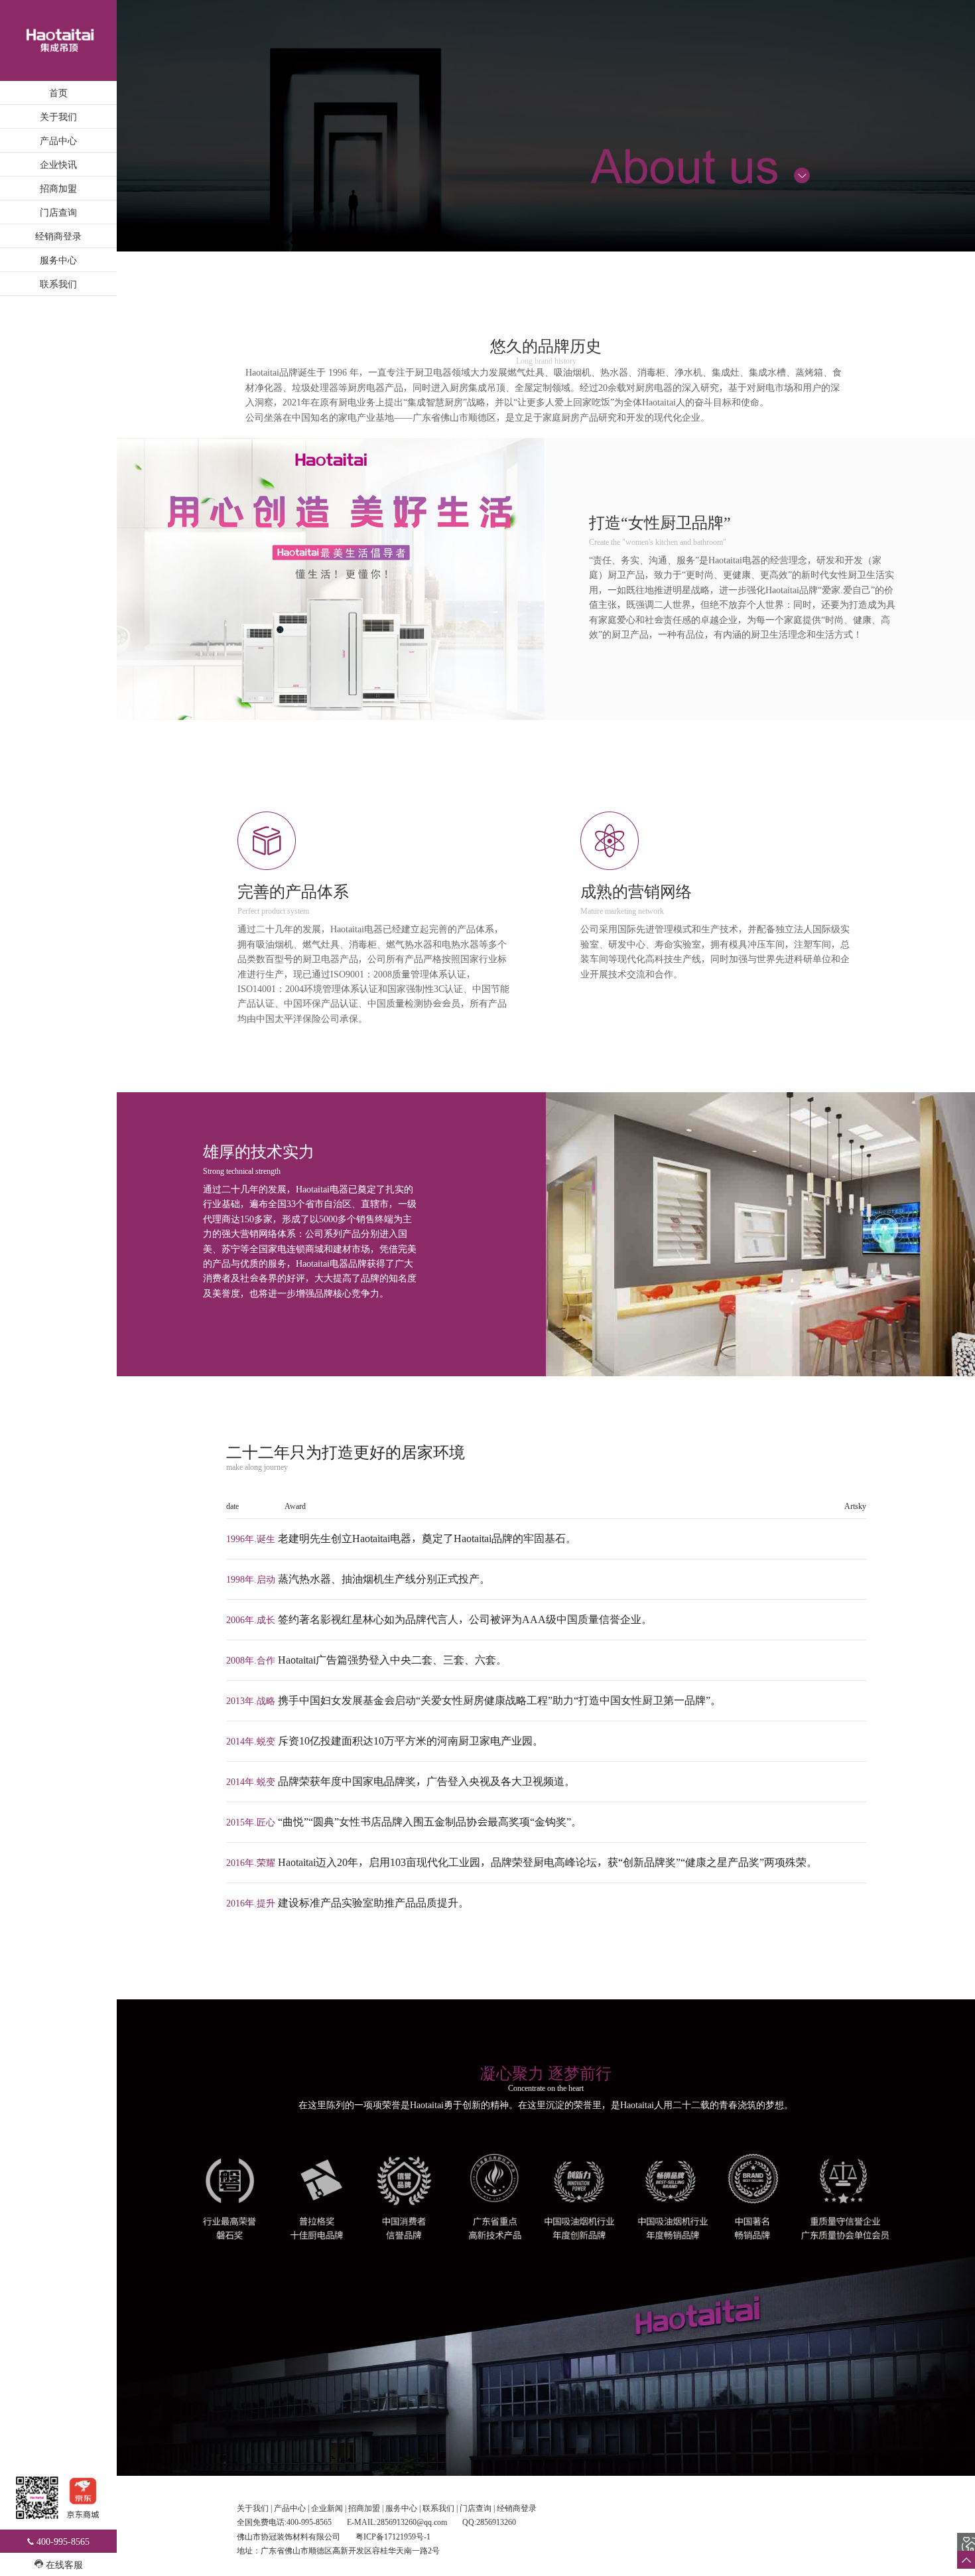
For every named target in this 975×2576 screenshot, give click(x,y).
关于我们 (58, 116)
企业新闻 (327, 2508)
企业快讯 (58, 164)
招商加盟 (58, 188)
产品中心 (58, 140)
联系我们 (58, 284)
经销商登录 (58, 236)
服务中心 (58, 260)
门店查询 (58, 212)
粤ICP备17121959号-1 (393, 2537)
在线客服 (64, 2564)
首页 (58, 93)
